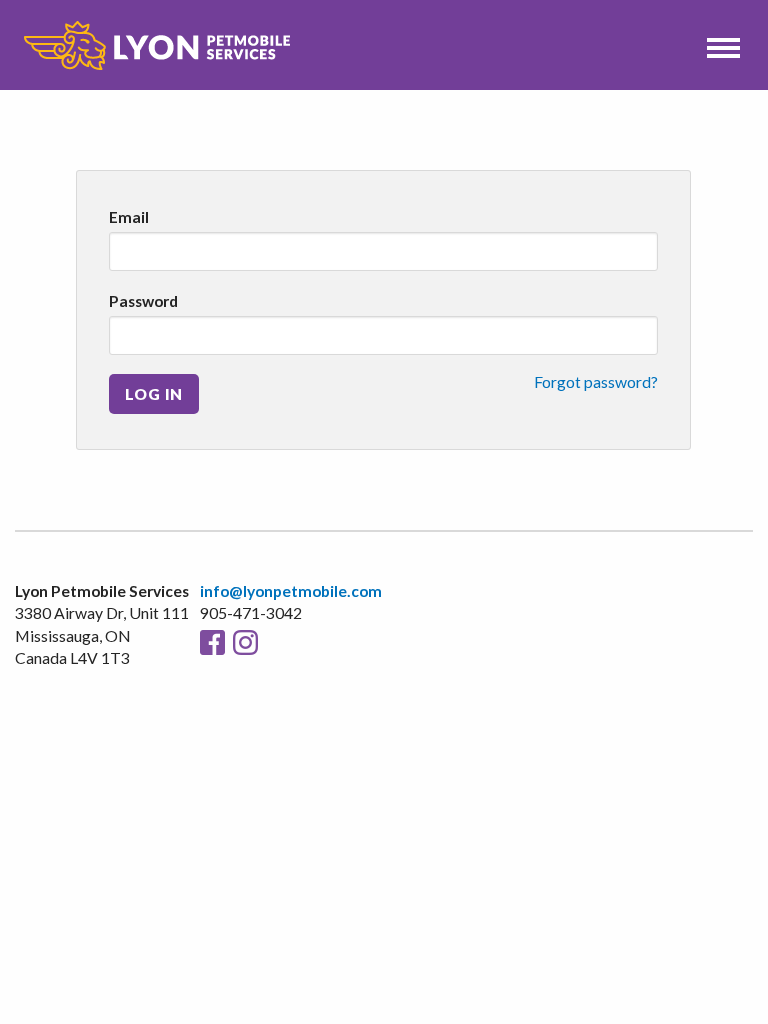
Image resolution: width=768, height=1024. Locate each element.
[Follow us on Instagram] (245, 640)
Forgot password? (596, 381)
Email (129, 217)
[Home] (157, 45)
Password (143, 301)
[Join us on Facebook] (212, 640)
